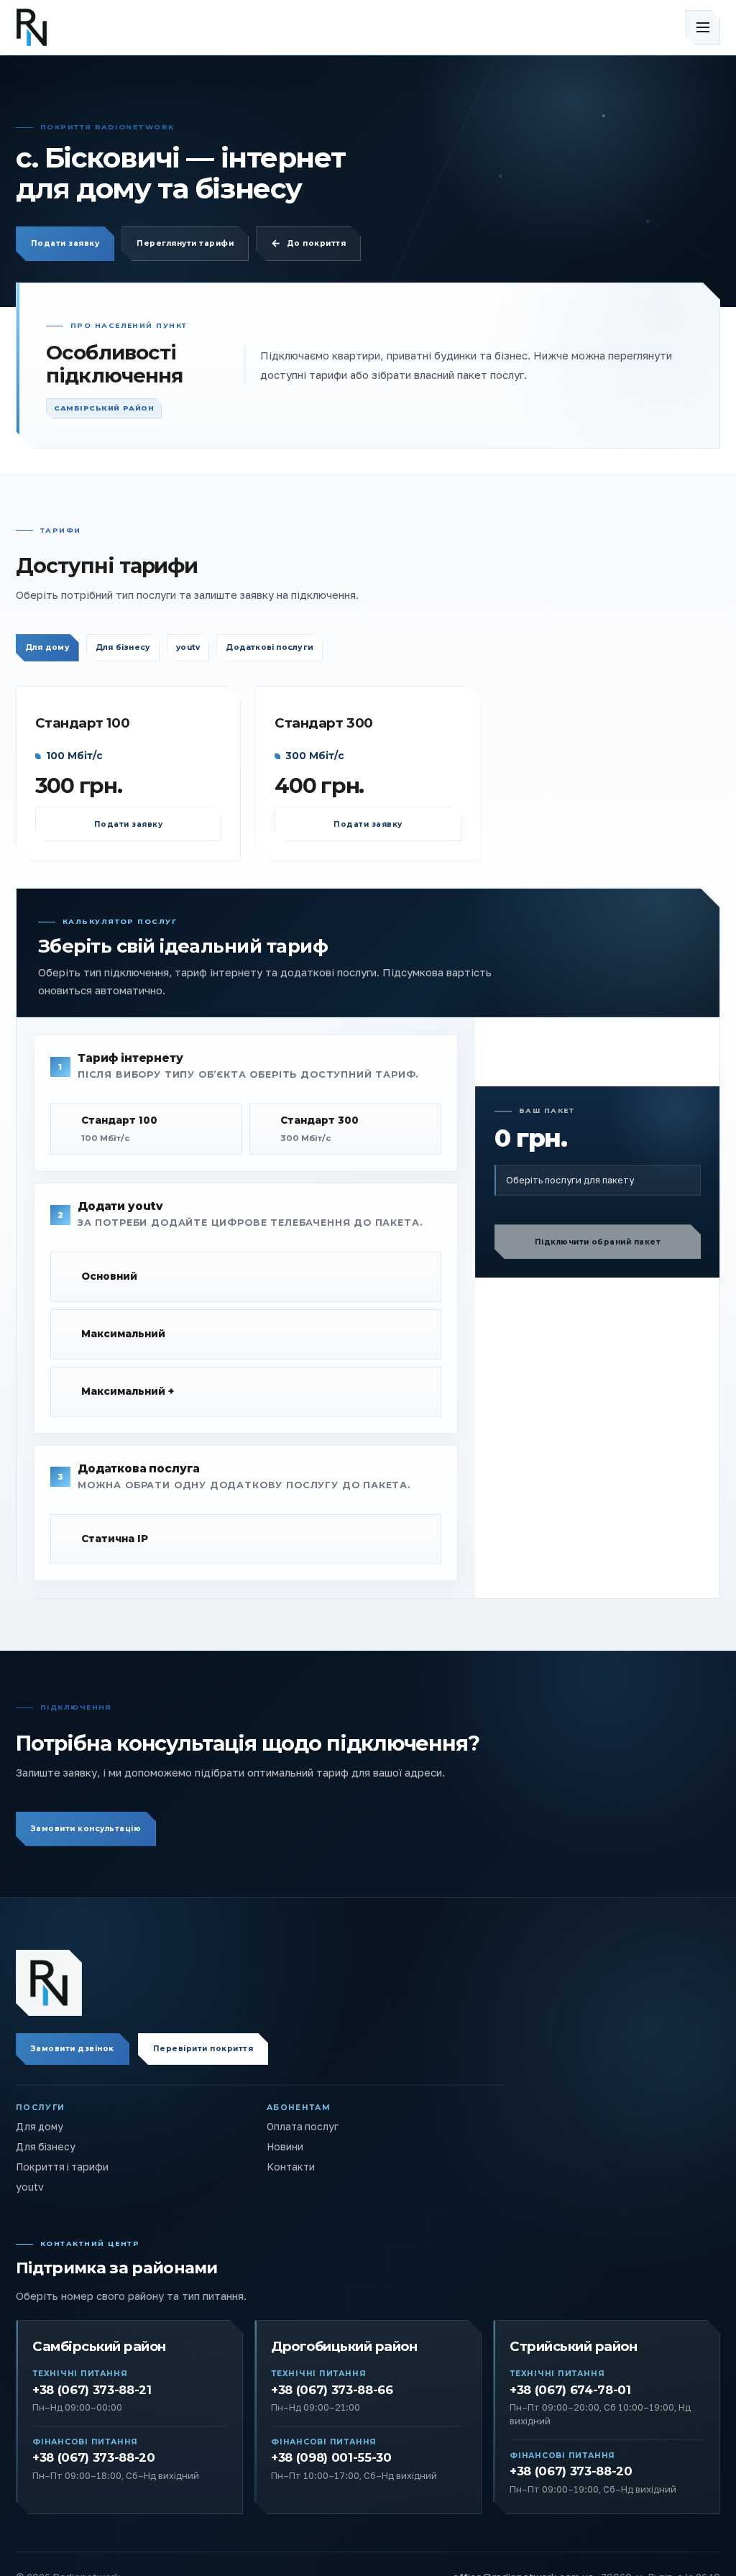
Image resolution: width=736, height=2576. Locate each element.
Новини (285, 2147)
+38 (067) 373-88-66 (332, 2390)
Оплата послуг (303, 2127)
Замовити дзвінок (73, 2049)
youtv (188, 647)
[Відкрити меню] (703, 27)
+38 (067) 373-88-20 (94, 2457)
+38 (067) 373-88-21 (92, 2390)
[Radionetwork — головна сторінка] (49, 1983)
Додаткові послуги (270, 647)
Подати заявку (65, 243)
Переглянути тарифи (185, 243)
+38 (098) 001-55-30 (331, 2457)
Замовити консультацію (86, 1829)
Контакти (291, 2167)
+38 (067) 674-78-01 (570, 2390)
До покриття (316, 243)
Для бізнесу (123, 647)
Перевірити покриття (203, 2049)
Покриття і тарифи (62, 2167)
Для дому (47, 647)
